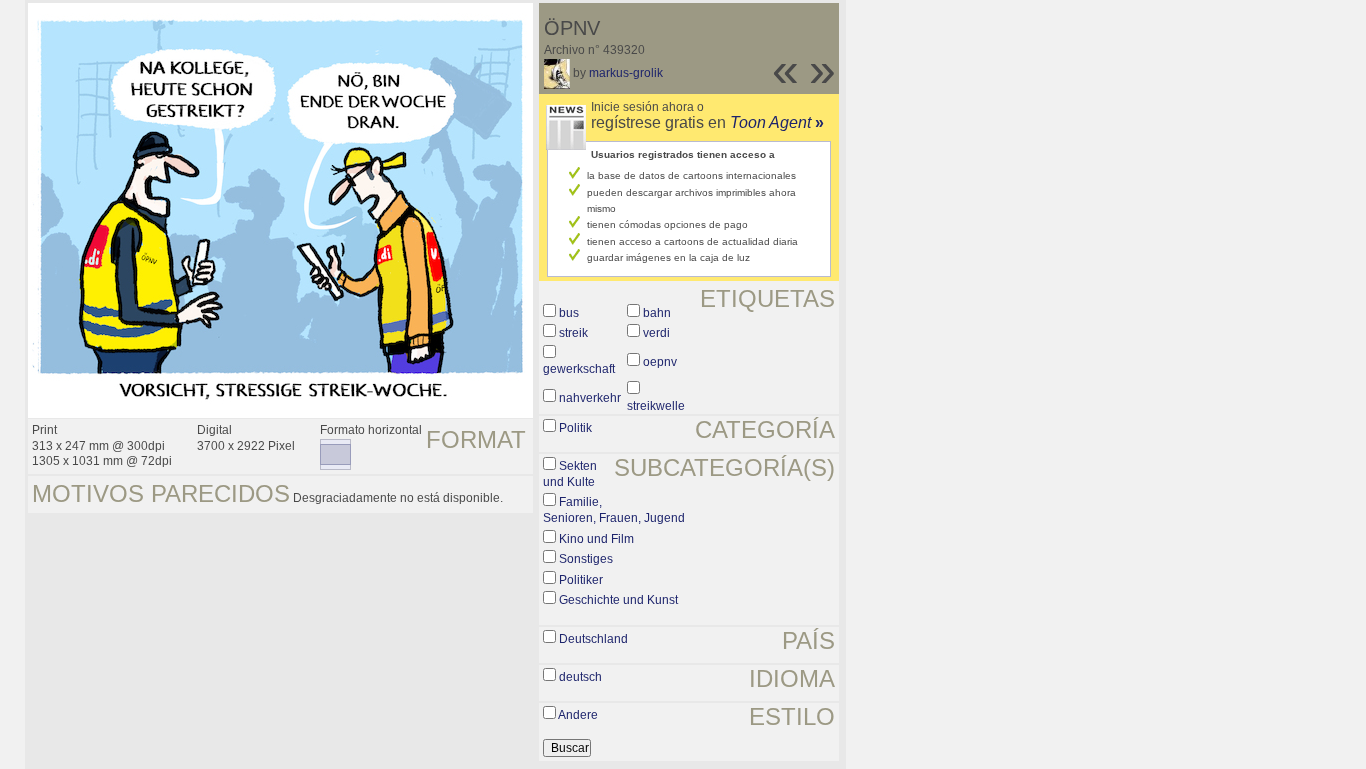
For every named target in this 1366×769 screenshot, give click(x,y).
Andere (578, 715)
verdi (656, 333)
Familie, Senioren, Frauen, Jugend (614, 510)
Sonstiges (586, 559)
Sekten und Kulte (570, 474)
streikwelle (656, 406)
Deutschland (593, 639)
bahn (657, 313)
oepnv (660, 362)
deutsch (580, 677)
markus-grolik (626, 73)
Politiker (581, 580)
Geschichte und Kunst (618, 600)
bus (569, 313)
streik (573, 333)
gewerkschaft (579, 369)
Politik (575, 428)
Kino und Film (596, 539)
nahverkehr (590, 398)
